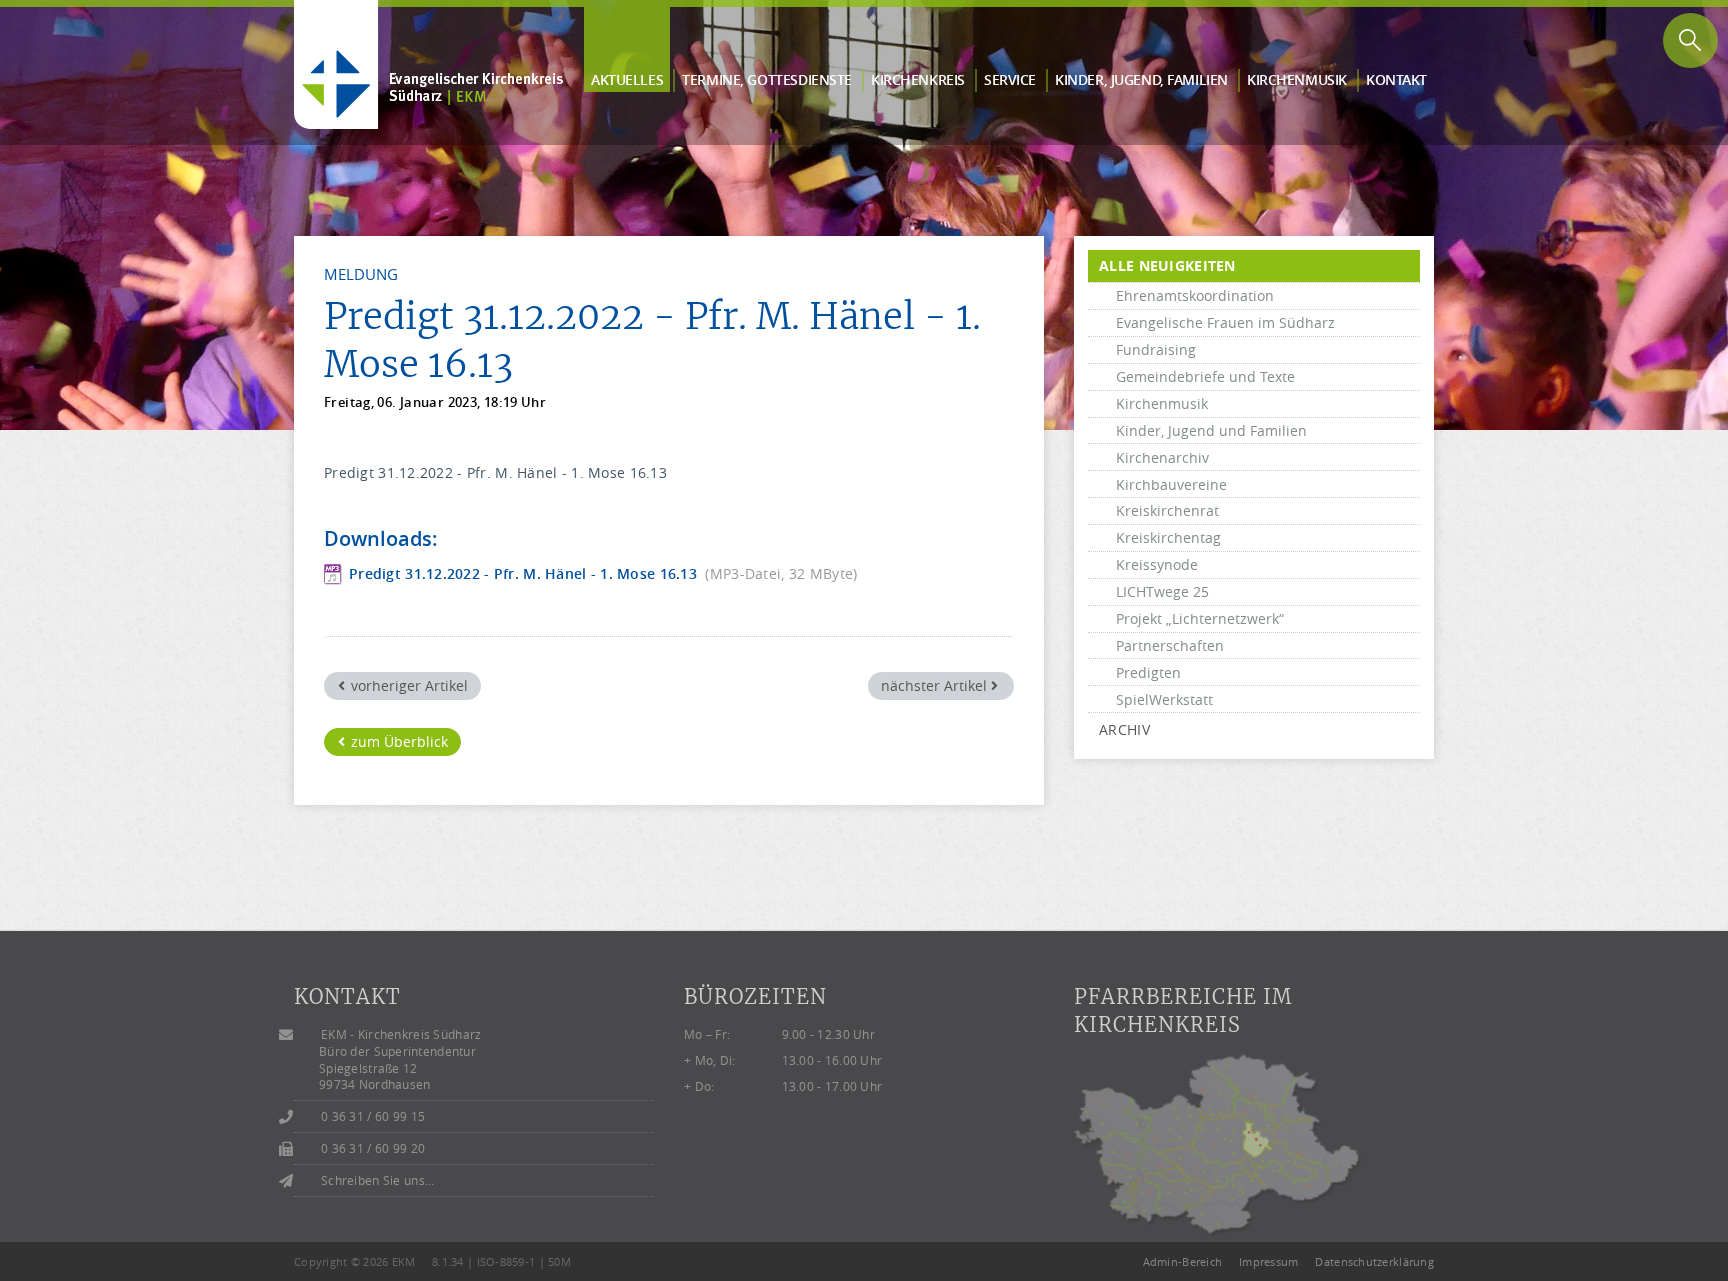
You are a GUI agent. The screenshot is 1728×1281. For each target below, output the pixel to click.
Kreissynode (1157, 564)
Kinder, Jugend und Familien (1211, 430)
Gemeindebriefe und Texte (1205, 376)
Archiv (1124, 729)
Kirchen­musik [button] (1297, 79)
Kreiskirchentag (1168, 537)
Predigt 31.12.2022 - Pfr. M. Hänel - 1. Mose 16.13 (523, 574)
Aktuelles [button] (627, 79)
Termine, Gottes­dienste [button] (767, 79)
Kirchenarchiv (1162, 457)
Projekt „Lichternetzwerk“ (1200, 618)
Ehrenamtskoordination (1195, 295)
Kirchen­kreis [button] (918, 79)
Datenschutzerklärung (1374, 1261)
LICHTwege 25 (1162, 591)
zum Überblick (397, 741)
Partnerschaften (1170, 645)
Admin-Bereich (1183, 1261)
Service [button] (1010, 79)
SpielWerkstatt (1164, 699)
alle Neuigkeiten (1167, 265)
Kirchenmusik (1162, 403)
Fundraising (1156, 349)
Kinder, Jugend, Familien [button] (1141, 79)
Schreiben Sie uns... (378, 1180)
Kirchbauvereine (1171, 484)
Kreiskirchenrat (1167, 510)
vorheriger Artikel (407, 685)
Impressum (1269, 1261)
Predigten (1148, 672)
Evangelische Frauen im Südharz (1225, 322)
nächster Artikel (936, 685)
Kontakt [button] (1396, 79)
